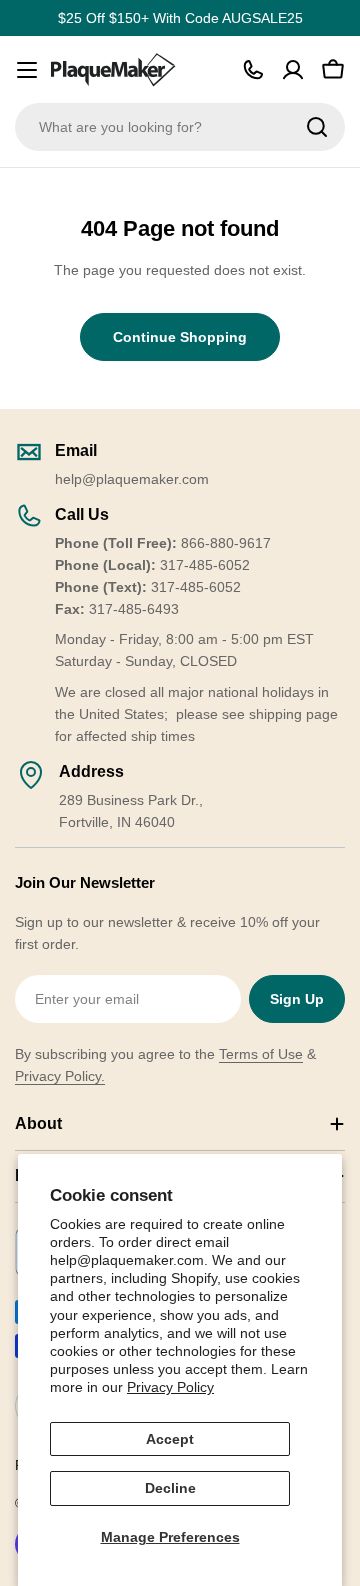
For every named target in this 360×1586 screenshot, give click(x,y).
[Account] (293, 70)
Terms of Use (261, 1054)
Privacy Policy (170, 1387)
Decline (170, 1488)
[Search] (317, 127)
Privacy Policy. (60, 1076)
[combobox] (180, 127)
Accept (170, 1439)
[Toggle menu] (27, 70)
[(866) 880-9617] (253, 70)
